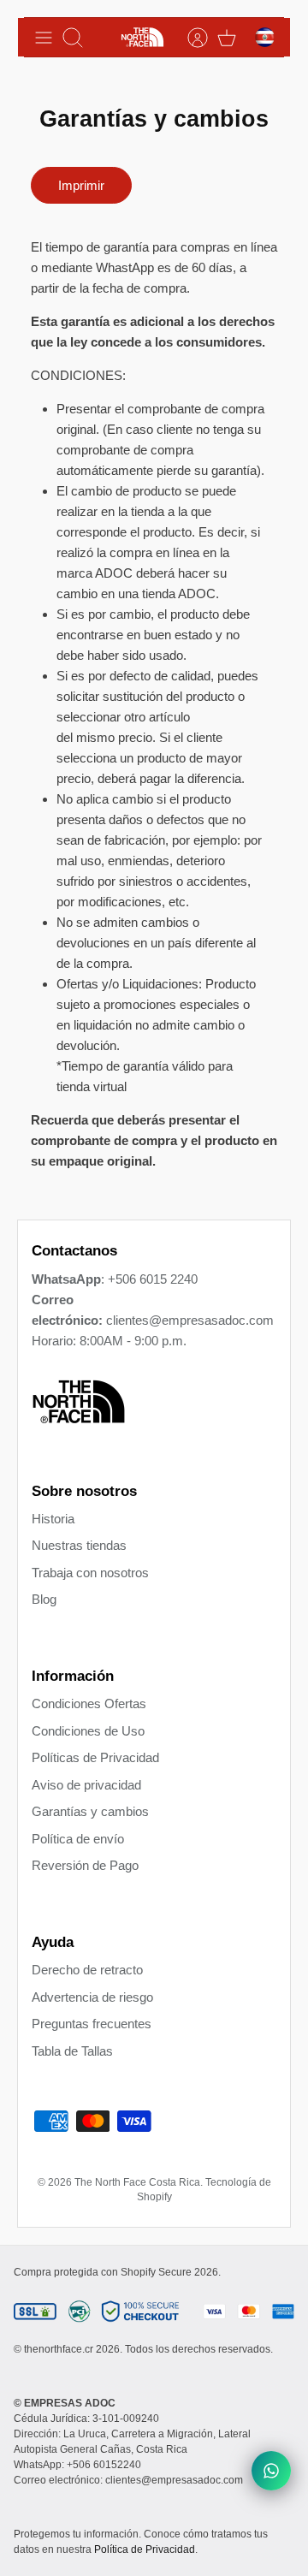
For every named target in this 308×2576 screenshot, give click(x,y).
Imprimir (81, 185)
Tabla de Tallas (72, 2051)
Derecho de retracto (87, 1970)
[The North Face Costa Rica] (142, 37)
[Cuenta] (189, 38)
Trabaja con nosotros (90, 1573)
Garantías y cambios (90, 1811)
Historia (53, 1519)
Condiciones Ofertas (89, 1703)
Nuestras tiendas (79, 1545)
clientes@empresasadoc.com (190, 1320)
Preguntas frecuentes (92, 2024)
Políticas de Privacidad (95, 1757)
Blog (44, 1599)
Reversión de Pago (85, 1865)
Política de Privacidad (145, 2549)
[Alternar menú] (44, 38)
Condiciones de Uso (88, 1731)
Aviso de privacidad (86, 1785)
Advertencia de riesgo (92, 1997)
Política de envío (78, 1839)
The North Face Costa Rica (137, 2182)
